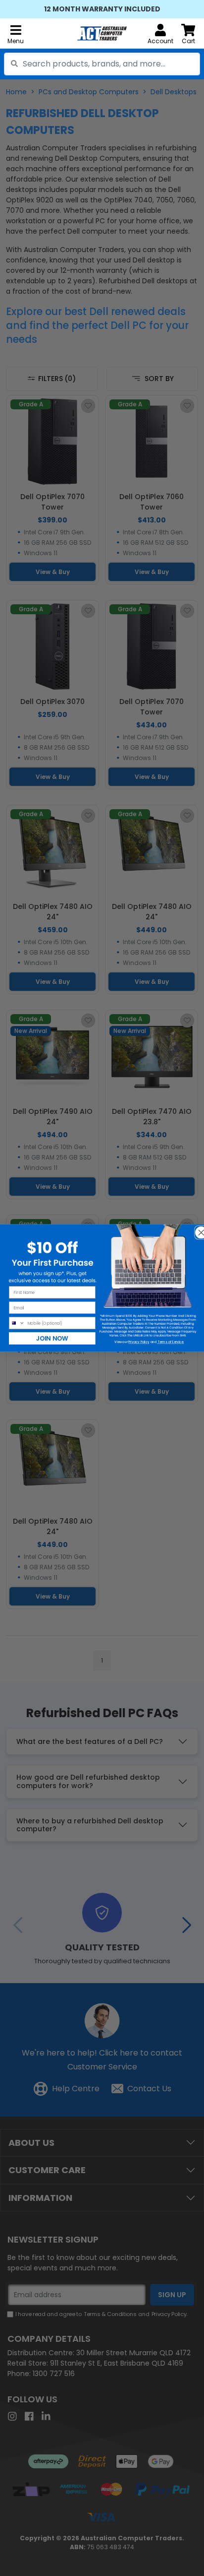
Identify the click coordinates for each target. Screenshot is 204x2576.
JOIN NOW (52, 1338)
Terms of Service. (171, 1342)
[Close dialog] (198, 1229)
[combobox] (102, 64)
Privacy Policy (139, 1342)
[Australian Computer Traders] (102, 33)
